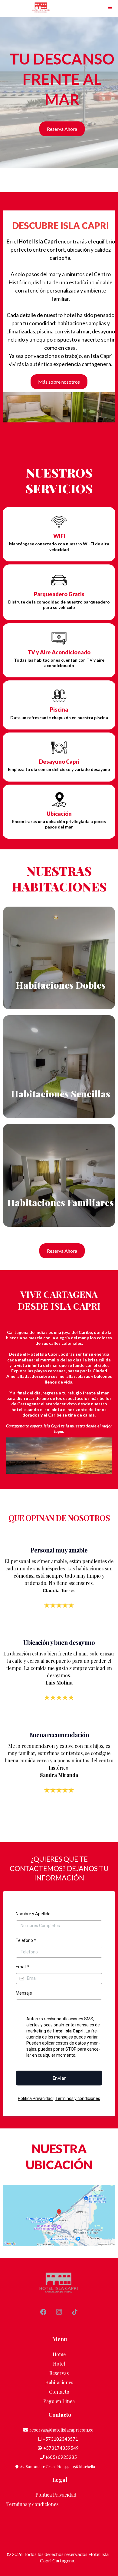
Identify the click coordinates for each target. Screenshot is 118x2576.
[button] (110, 8)
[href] (59, 2215)
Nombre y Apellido (33, 1914)
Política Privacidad (35, 2098)
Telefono (26, 1940)
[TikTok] (75, 2312)
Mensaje (24, 1993)
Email (23, 1967)
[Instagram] (59, 2312)
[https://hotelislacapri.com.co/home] (41, 8)
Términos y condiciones (78, 2098)
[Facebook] (43, 2312)
